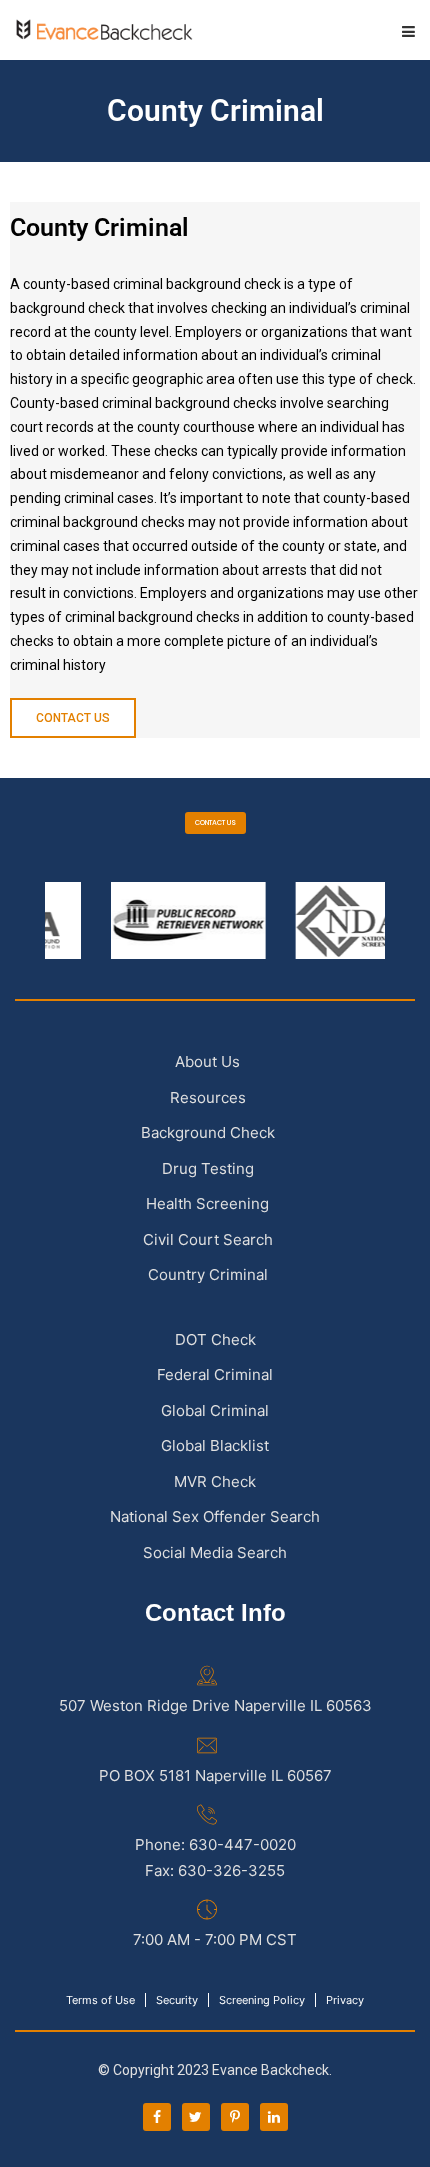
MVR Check (215, 1481)
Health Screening (207, 1203)
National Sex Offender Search (215, 1516)
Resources (208, 1097)
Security (177, 2000)
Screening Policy (262, 2000)
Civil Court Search (208, 1239)
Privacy (345, 2000)
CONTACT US (215, 822)
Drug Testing (208, 1168)
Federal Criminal (215, 1374)
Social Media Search (215, 1552)
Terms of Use (100, 2000)
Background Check (208, 1132)
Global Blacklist (215, 1445)
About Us (207, 1061)
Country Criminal (208, 1274)
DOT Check (215, 1339)
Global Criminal (215, 1410)
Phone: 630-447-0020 (215, 1844)
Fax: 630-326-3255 (215, 1870)
